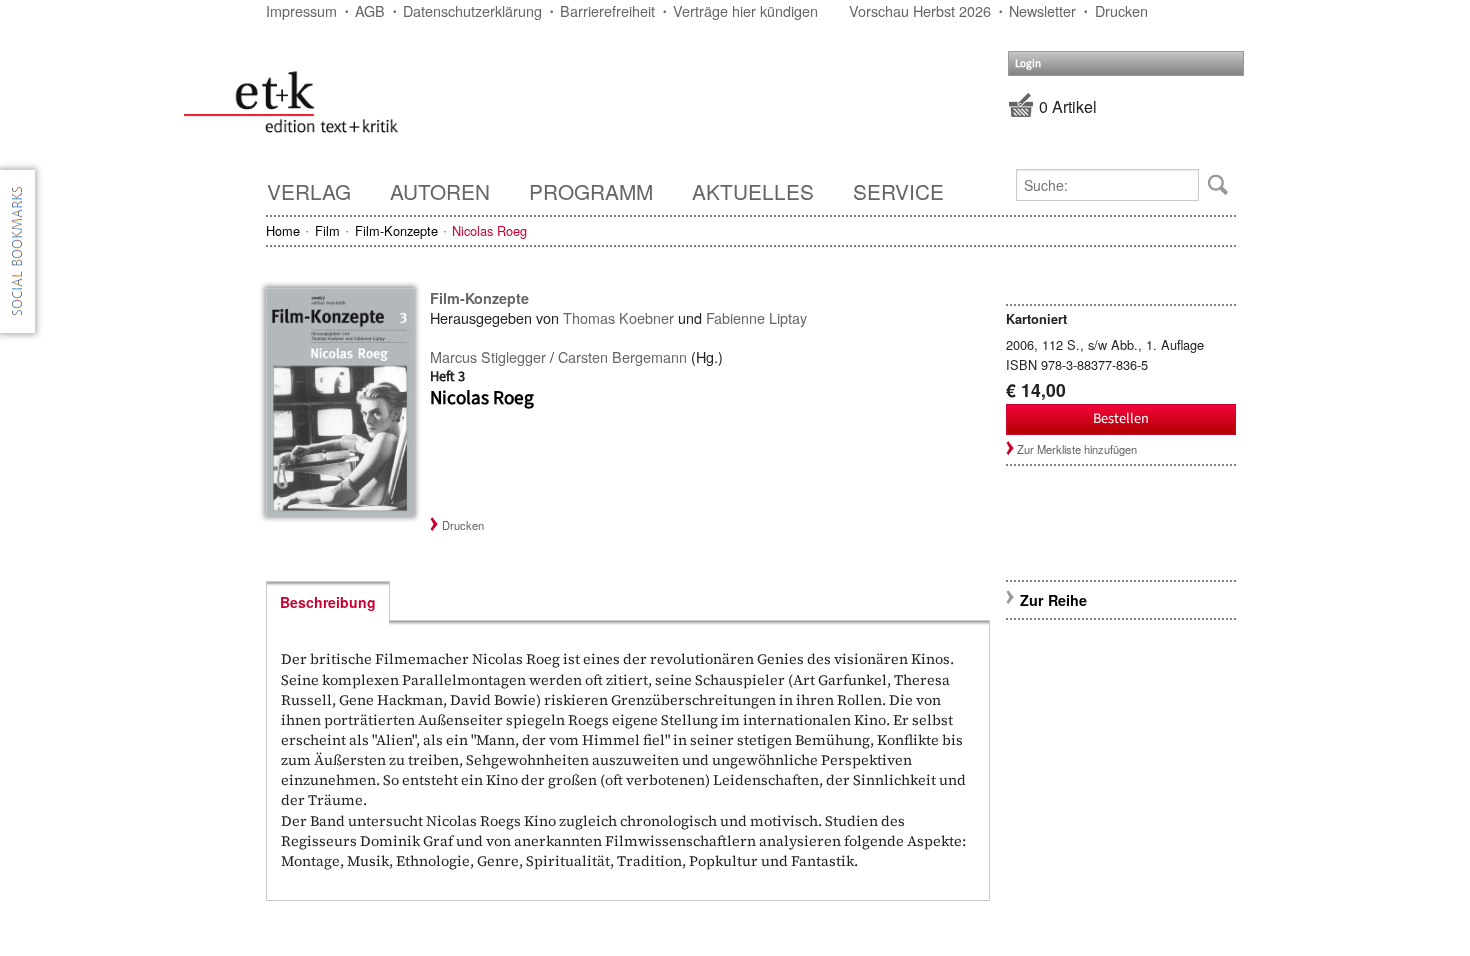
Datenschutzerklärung (472, 10)
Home (283, 230)
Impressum (301, 10)
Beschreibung (328, 602)
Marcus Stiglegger (488, 356)
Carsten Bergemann (622, 356)
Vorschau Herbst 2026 (920, 10)
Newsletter (1042, 10)
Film (327, 230)
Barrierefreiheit (607, 10)
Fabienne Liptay (756, 317)
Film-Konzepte (396, 230)
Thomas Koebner (618, 317)
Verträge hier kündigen (745, 10)
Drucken (1121, 10)
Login (1028, 63)
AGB (370, 10)
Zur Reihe (1053, 600)
